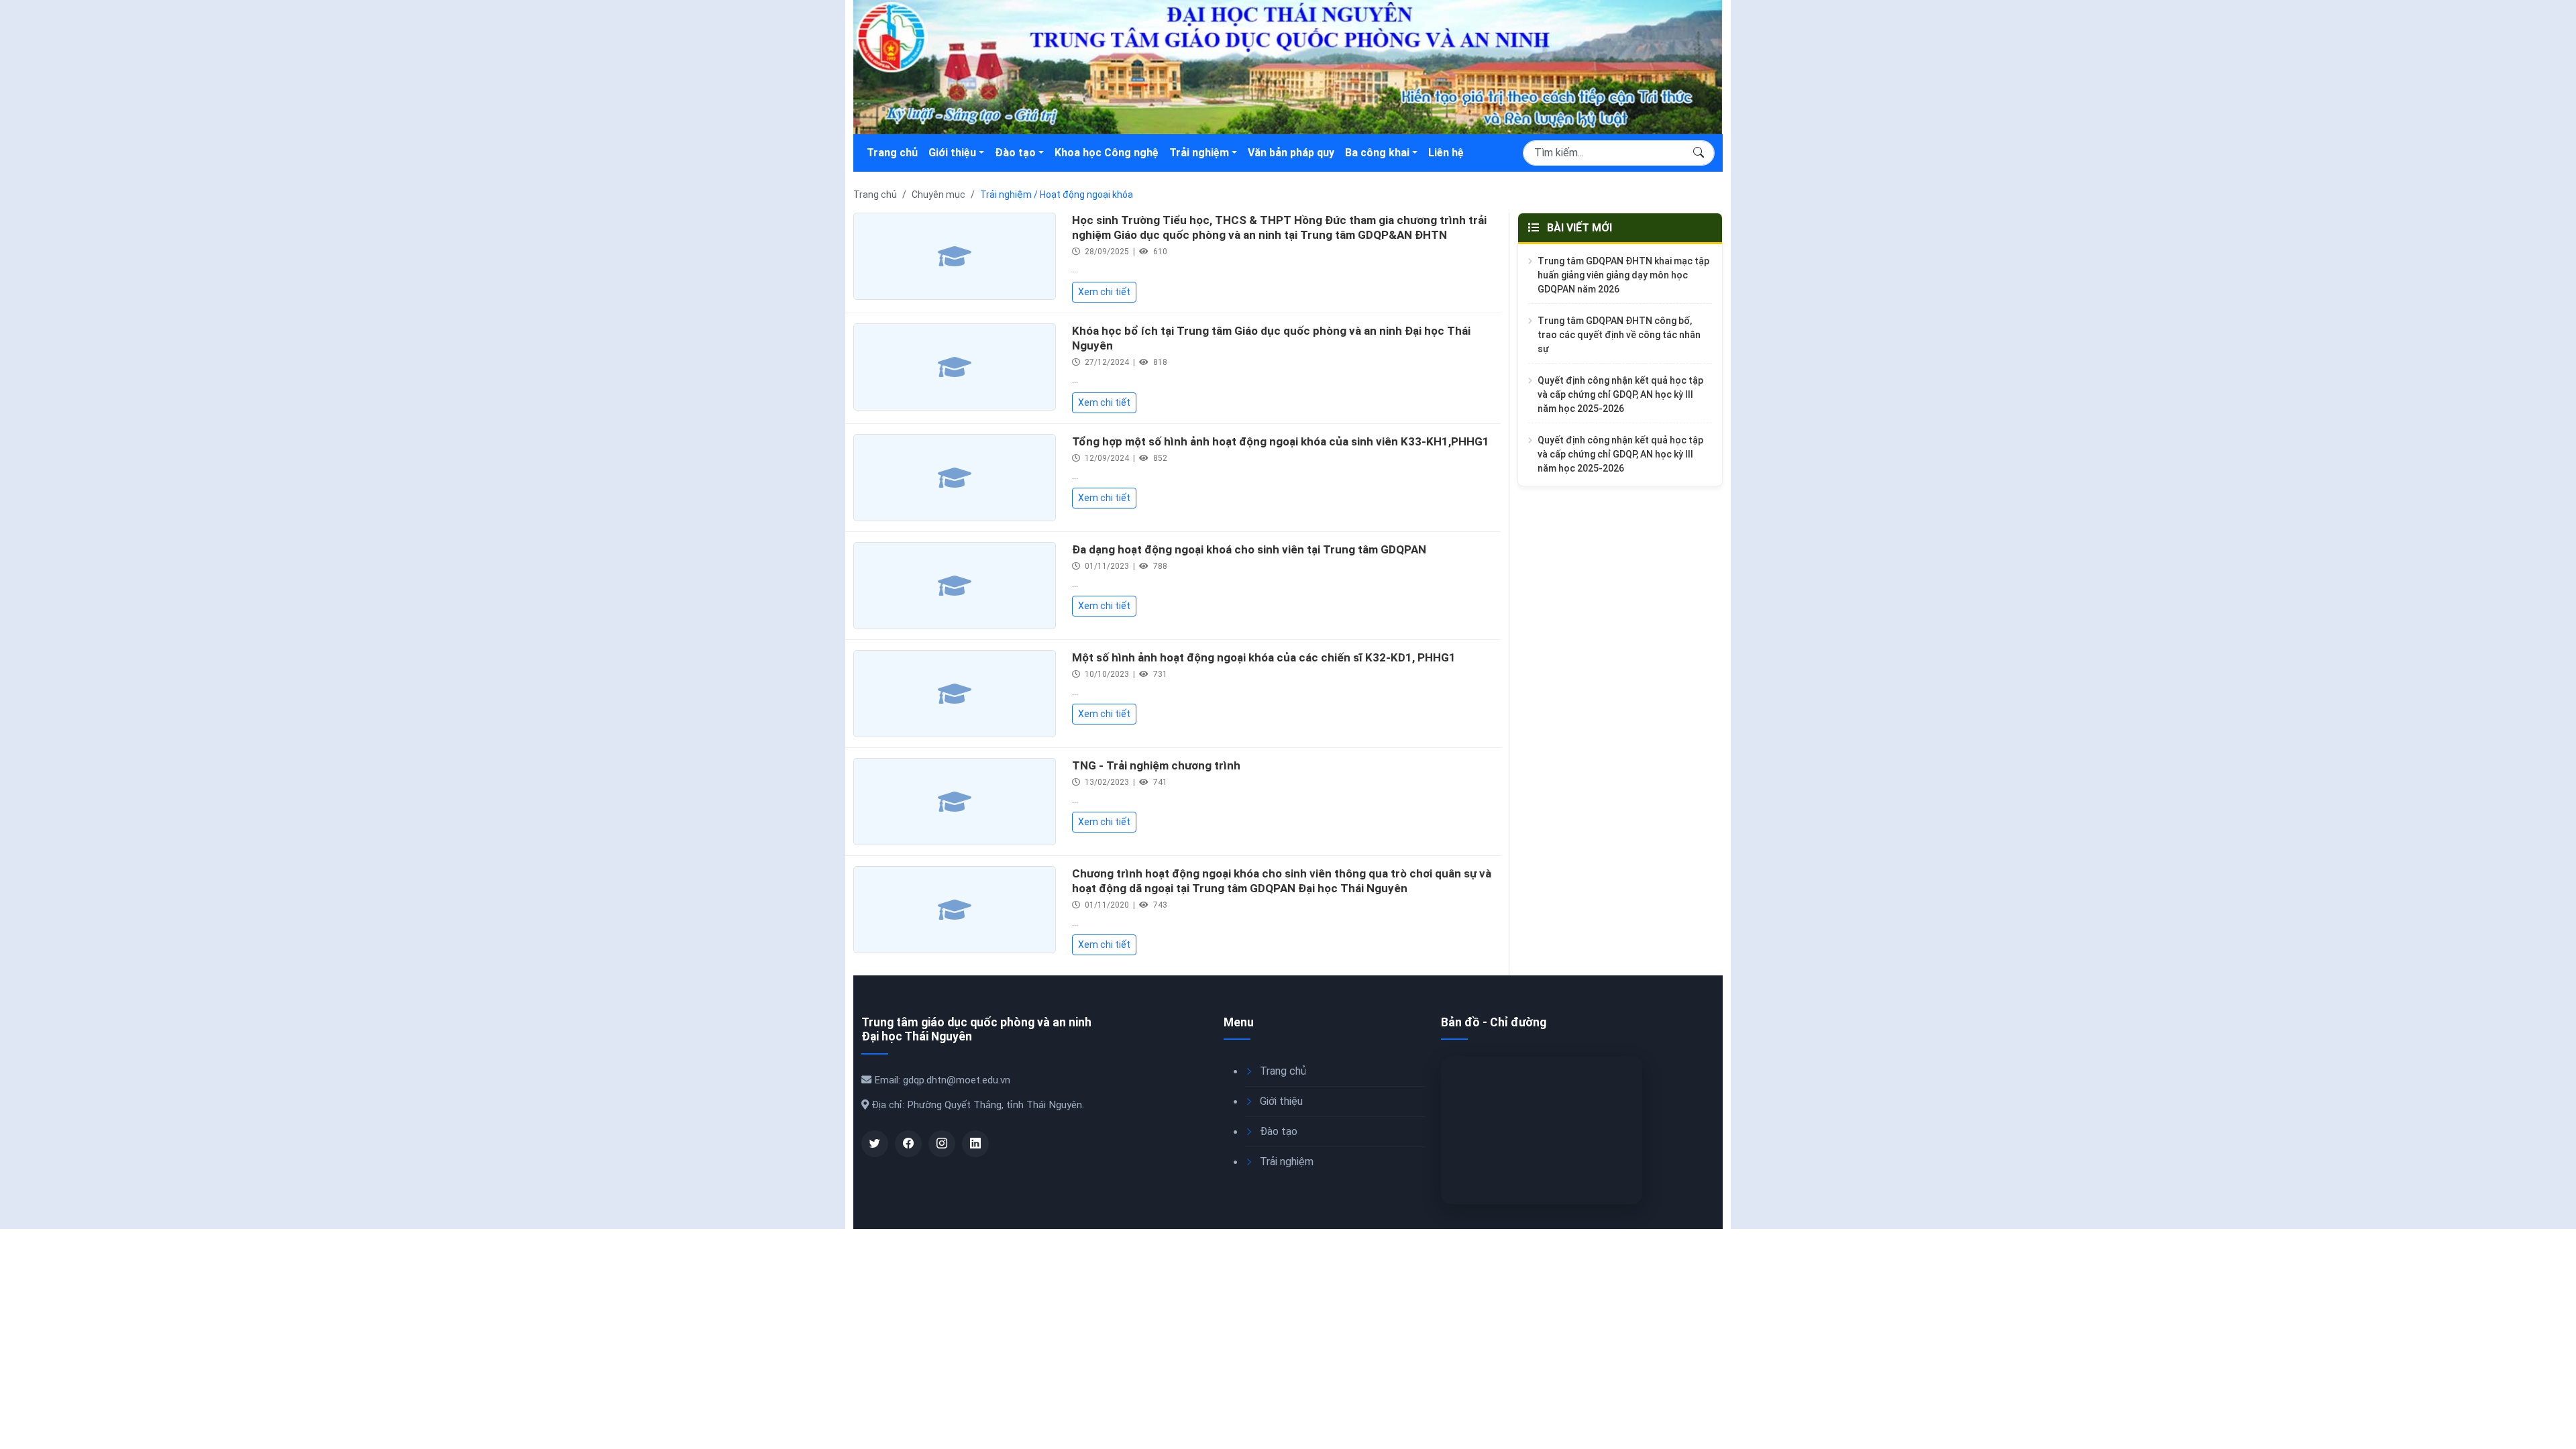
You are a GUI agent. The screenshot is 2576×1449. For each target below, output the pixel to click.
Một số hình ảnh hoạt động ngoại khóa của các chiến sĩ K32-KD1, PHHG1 (1264, 657)
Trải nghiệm (1199, 153)
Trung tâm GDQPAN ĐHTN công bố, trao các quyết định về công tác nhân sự (1619, 335)
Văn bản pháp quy (1291, 153)
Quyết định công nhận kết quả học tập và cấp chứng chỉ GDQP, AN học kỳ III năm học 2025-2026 (1620, 394)
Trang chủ (892, 153)
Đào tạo (1015, 153)
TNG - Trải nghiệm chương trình (1156, 765)
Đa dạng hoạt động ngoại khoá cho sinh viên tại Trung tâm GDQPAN (1249, 549)
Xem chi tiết (1104, 292)
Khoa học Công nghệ (1107, 153)
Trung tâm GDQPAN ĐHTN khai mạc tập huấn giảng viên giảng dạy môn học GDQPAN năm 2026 (1623, 275)
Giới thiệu (952, 153)
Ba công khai (1377, 153)
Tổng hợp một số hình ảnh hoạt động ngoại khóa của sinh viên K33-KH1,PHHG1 (1281, 441)
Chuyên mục (938, 195)
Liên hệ (1446, 153)
